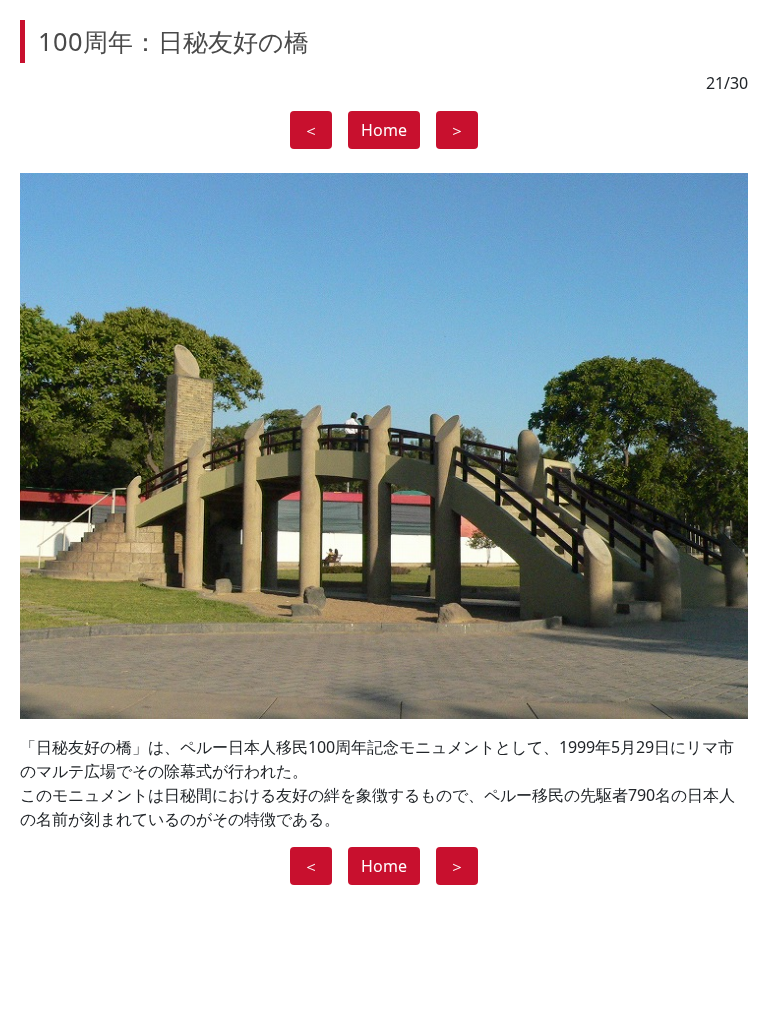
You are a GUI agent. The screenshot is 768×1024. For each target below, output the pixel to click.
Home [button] (384, 130)
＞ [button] (457, 130)
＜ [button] (311, 130)
